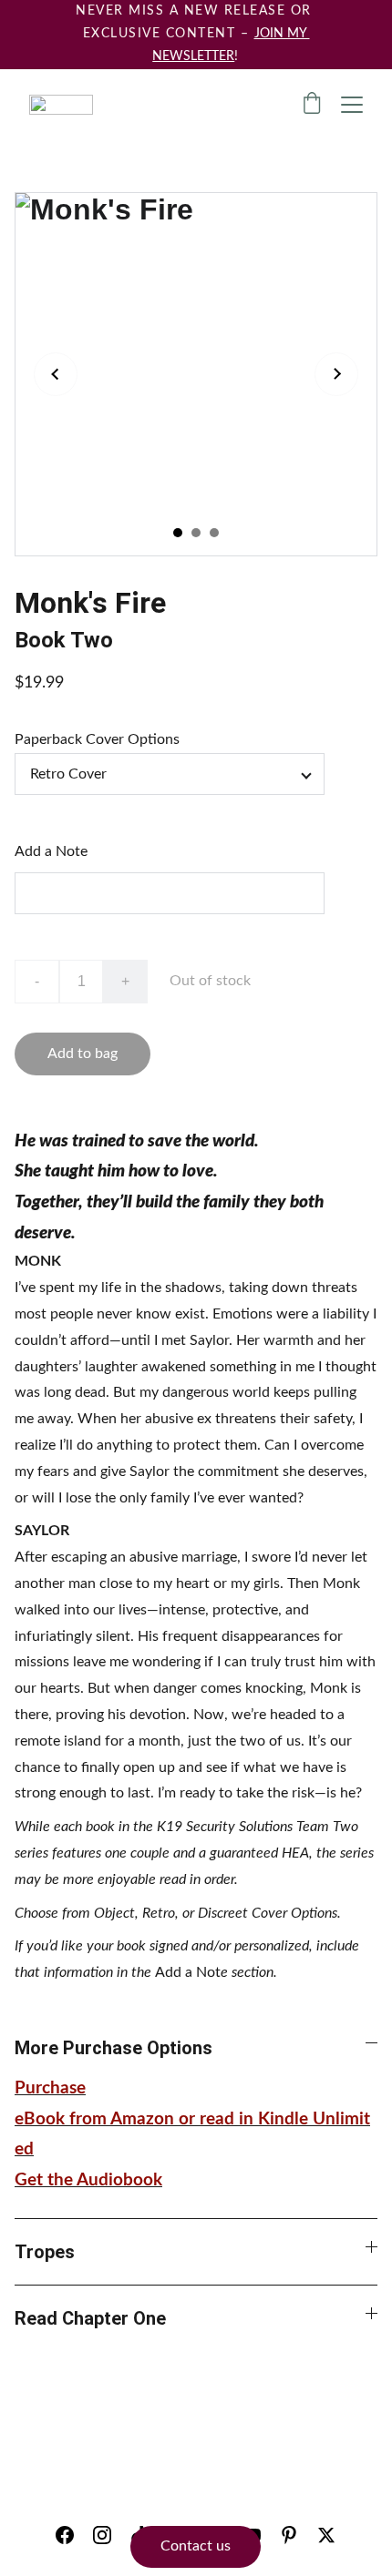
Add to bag (83, 1054)
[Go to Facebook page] (65, 2535)
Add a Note (51, 851)
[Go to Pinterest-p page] (289, 2535)
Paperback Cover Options (97, 739)
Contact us (196, 2546)
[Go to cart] (312, 105)
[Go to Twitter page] (326, 2535)
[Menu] (352, 105)
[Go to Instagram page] (102, 2535)
